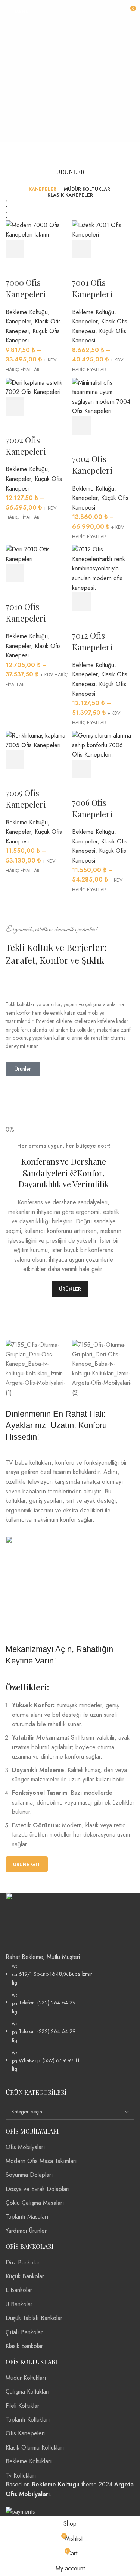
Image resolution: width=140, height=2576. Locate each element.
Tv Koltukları (21, 2475)
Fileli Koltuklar (22, 2406)
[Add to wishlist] (15, 267)
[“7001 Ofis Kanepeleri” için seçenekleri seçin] (81, 249)
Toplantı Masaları (27, 2217)
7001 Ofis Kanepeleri (92, 288)
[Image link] (35, 1922)
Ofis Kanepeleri (25, 2433)
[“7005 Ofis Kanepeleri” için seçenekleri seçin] (15, 759)
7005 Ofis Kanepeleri (26, 799)
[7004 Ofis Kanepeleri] (103, 396)
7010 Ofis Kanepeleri (26, 612)
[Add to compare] (56, 249)
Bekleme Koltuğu (27, 312)
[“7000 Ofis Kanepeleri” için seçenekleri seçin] (15, 249)
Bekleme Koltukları (29, 2461)
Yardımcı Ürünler (26, 2231)
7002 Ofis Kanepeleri (26, 446)
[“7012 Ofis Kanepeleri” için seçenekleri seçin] (81, 602)
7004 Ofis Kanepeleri (92, 465)
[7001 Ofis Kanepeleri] (103, 229)
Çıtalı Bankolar (24, 2332)
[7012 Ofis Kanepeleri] (103, 568)
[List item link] (70, 2018)
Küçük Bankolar (25, 2276)
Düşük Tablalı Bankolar (34, 2318)
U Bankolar (19, 2304)
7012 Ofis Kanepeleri (92, 641)
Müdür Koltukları (26, 2378)
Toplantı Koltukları (28, 2420)
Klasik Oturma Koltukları (35, 2447)
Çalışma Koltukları (28, 2392)
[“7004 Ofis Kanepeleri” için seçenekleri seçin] (81, 425)
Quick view (35, 249)
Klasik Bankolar (24, 2346)
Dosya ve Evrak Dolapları (38, 2189)
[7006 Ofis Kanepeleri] (103, 744)
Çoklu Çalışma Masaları (35, 2203)
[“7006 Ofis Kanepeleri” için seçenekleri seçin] (81, 769)
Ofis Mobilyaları (25, 2147)
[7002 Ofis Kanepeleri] (37, 387)
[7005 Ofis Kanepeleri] (37, 740)
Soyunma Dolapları (29, 2175)
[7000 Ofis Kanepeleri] (37, 229)
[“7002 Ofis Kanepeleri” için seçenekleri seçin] (15, 406)
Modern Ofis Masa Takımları (41, 2161)
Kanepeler (18, 321)
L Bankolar (19, 2290)
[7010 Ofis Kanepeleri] (37, 553)
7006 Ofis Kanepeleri (92, 808)
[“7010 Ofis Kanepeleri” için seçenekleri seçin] (15, 573)
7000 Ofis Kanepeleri (26, 288)
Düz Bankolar (23, 2262)
